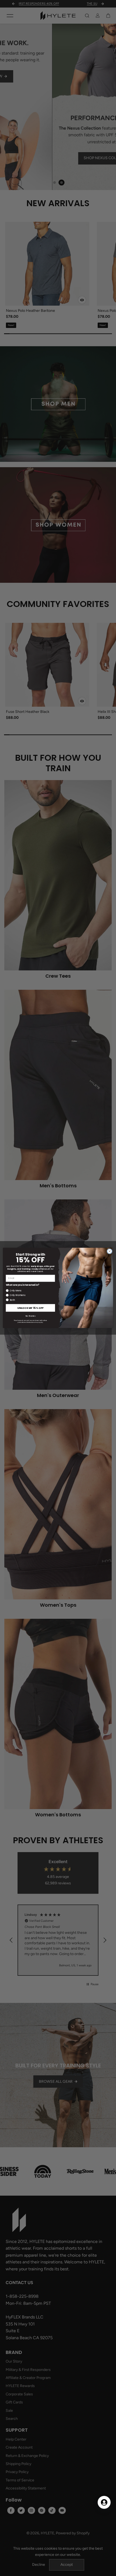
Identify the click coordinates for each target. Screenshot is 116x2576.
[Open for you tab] (104, 2502)
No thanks (30, 1316)
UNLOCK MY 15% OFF (30, 1308)
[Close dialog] (110, 1251)
